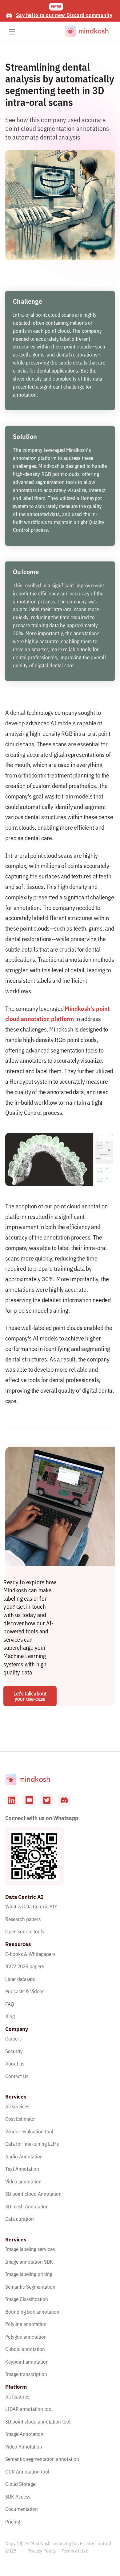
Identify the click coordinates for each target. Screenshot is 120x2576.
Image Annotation (24, 2434)
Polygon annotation (26, 2337)
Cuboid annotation (25, 2349)
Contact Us (17, 2076)
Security (14, 2051)
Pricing (13, 2522)
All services (17, 2107)
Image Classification (27, 2299)
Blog (10, 2016)
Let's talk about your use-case (30, 1696)
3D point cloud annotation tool (38, 2422)
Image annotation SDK (29, 2262)
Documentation (22, 2509)
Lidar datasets (20, 1979)
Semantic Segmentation (30, 2287)
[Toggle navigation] (12, 31)
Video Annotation (24, 2447)
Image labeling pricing (29, 2274)
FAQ (10, 2004)
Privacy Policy (42, 2551)
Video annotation (23, 2182)
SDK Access (18, 2497)
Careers (13, 2039)
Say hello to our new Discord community (64, 15)
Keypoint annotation (27, 2362)
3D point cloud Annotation (33, 2194)
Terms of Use (75, 2551)
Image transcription (26, 2374)
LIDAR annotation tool (29, 2409)
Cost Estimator (21, 2119)
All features (17, 2397)
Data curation (20, 2219)
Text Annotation (22, 2169)
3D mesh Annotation (27, 2207)
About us (15, 2064)
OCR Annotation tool (27, 2472)
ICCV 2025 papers (25, 1966)
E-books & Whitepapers (30, 1954)
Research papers (23, 1919)
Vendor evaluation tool (29, 2132)
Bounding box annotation (32, 2312)
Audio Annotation (24, 2157)
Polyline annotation (26, 2324)
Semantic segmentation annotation (42, 2459)
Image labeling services (30, 2249)
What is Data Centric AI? (31, 1907)
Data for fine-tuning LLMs (32, 2144)
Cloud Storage (20, 2484)
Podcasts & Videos (25, 1991)
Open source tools (25, 1932)
